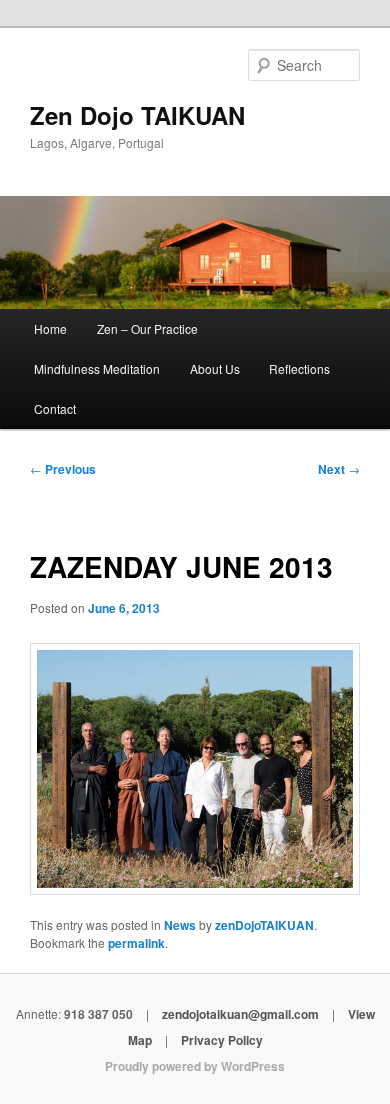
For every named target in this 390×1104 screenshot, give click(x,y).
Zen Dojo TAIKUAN (137, 115)
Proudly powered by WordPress (195, 1066)
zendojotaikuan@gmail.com (240, 1014)
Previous (63, 469)
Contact (55, 408)
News (180, 925)
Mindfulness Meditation (97, 368)
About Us (215, 368)
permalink (136, 943)
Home (50, 328)
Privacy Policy (222, 1040)
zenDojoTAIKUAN (264, 925)
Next (339, 469)
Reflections (299, 368)
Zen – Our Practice (147, 328)
